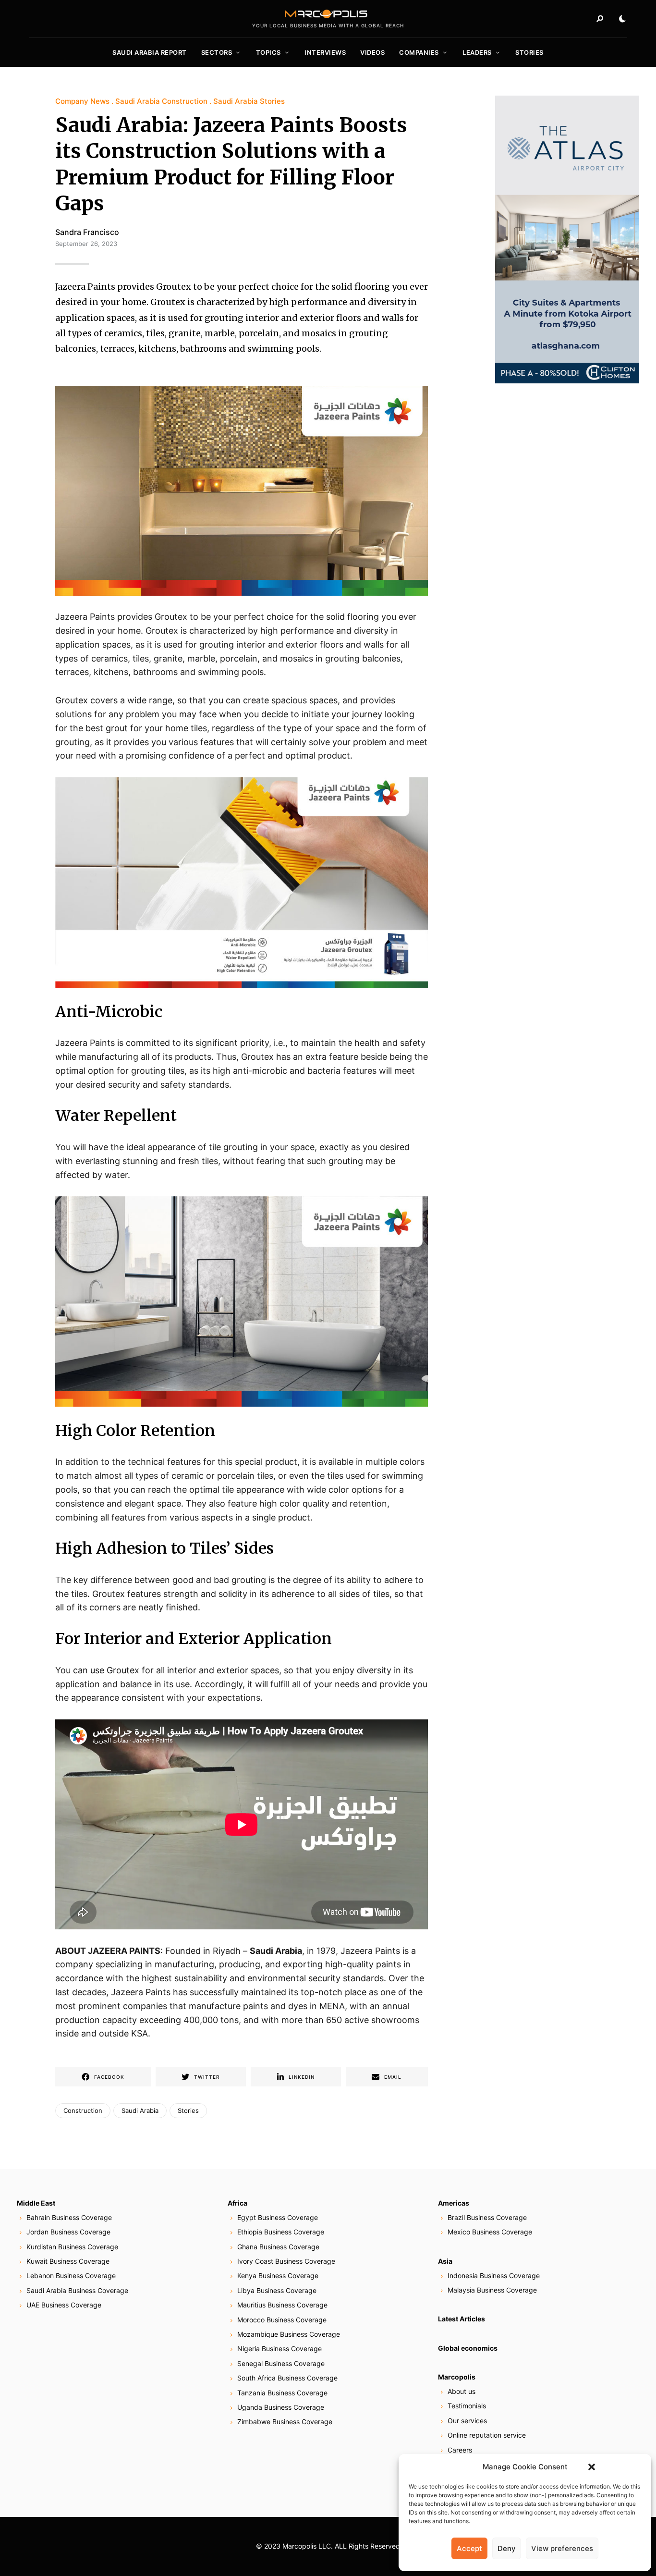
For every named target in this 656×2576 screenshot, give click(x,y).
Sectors (217, 52)
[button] (592, 2467)
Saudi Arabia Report (150, 52)
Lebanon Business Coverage (71, 2275)
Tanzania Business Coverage (282, 2393)
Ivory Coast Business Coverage (286, 2261)
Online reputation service (487, 2435)
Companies (419, 52)
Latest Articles (462, 2319)
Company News (82, 101)
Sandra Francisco (87, 232)
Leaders (477, 52)
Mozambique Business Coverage (289, 2334)
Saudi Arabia (276, 1951)
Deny (507, 2548)
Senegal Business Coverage (281, 2363)
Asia (445, 2261)
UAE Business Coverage (64, 2305)
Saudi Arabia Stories (249, 101)
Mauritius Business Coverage (282, 2305)
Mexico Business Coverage (490, 2232)
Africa (237, 2203)
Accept (469, 2548)
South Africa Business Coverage (287, 2378)
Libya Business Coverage (277, 2290)
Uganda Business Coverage (281, 2407)
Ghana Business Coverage (278, 2247)
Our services (467, 2421)
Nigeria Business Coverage (279, 2349)
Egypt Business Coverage (278, 2217)
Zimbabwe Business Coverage (285, 2422)
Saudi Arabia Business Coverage (77, 2290)
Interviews (325, 52)
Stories (529, 52)
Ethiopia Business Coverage (281, 2232)
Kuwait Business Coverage (68, 2261)
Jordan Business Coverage (68, 2232)
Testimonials (467, 2406)
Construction (83, 2110)
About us (462, 2391)
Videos (372, 52)
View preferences (562, 2548)
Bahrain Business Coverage (69, 2217)
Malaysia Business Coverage (492, 2290)
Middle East (36, 2203)
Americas (454, 2203)
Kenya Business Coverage (278, 2275)
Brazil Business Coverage (487, 2217)
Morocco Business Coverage (282, 2320)
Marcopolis (457, 2377)
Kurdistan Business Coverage (72, 2247)
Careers (460, 2450)
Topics (268, 52)
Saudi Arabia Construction (161, 101)
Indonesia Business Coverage (494, 2275)
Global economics (468, 2348)
